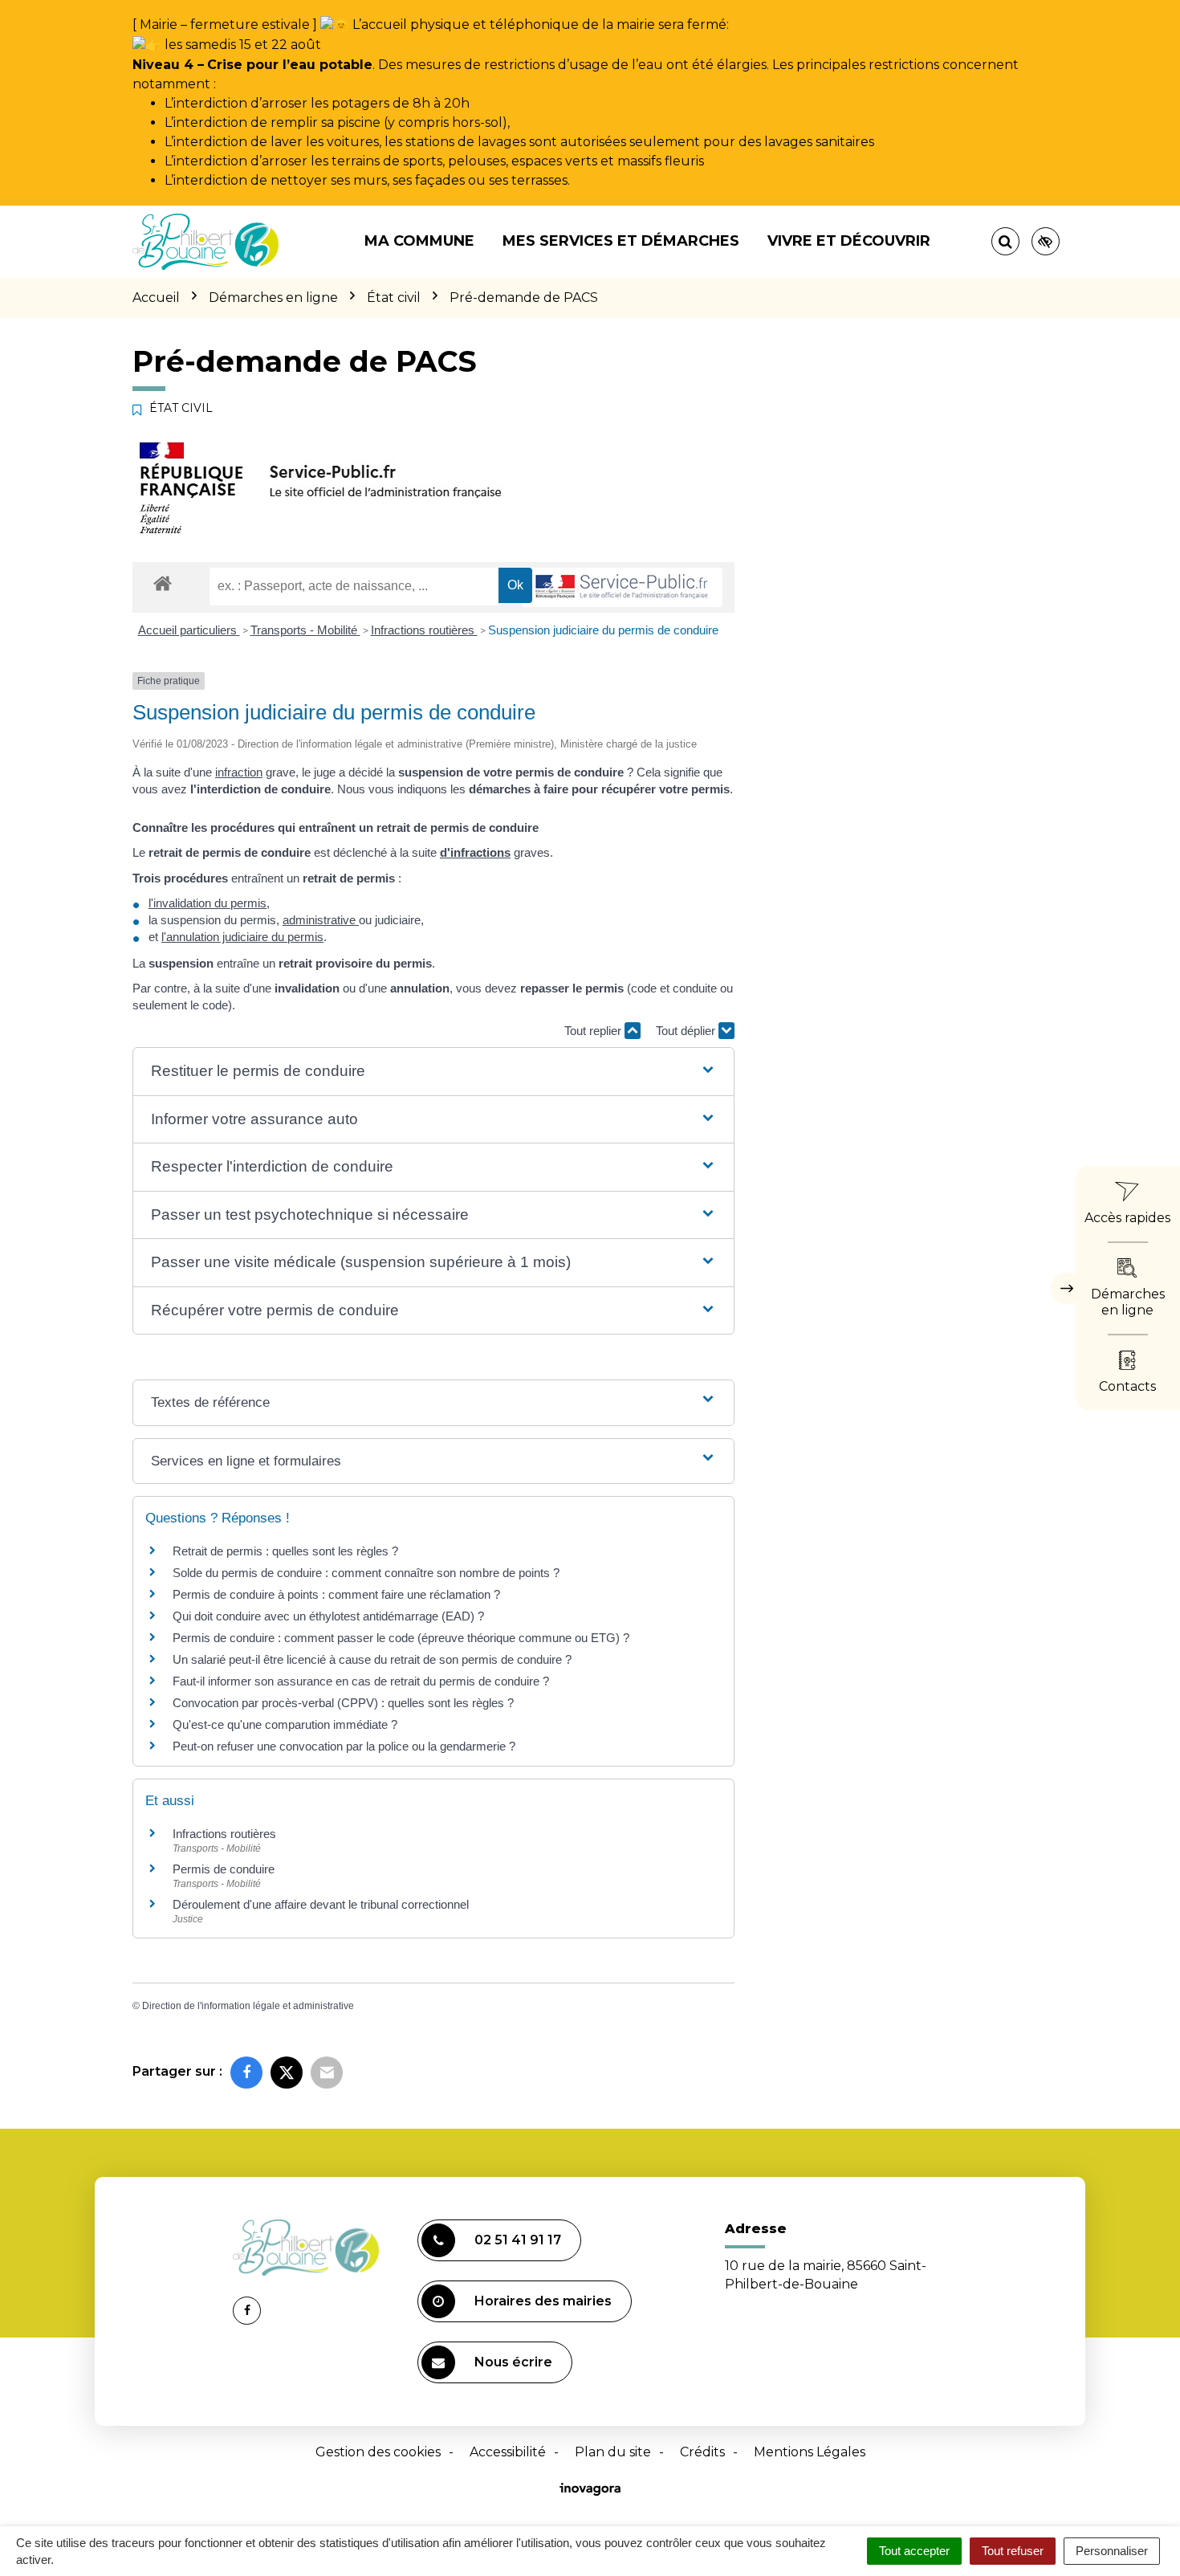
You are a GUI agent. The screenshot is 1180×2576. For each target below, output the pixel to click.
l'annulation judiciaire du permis (242, 937)
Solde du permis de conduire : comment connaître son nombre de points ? (366, 1573)
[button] (433, 1072)
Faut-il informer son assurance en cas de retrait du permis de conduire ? (361, 1681)
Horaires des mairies (543, 2301)
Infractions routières (424, 630)
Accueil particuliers (189, 630)
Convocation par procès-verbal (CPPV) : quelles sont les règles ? (343, 1703)
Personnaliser (1112, 2551)
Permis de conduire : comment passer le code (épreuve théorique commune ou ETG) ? (401, 1638)
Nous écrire (513, 2362)
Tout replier (594, 1031)
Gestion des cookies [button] (378, 2452)
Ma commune (419, 241)
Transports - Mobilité (305, 630)
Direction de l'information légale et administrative (248, 2006)
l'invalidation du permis (208, 903)
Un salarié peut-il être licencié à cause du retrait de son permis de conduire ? (372, 1659)
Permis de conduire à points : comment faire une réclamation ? (336, 1594)
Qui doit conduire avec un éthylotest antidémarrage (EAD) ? (328, 1616)
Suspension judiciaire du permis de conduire (603, 630)
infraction (239, 772)
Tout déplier (687, 1031)
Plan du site (613, 2452)
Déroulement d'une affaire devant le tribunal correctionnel (321, 1904)
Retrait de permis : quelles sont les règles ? (285, 1551)
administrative (321, 920)
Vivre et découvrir (849, 241)
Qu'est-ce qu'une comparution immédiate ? (285, 1724)
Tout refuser (1013, 2551)
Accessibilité (508, 2452)
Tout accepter (914, 2551)
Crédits (702, 2452)
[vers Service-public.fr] (622, 587)
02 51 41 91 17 (518, 2240)
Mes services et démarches (621, 241)
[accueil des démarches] (163, 583)
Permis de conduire (224, 1869)
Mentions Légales (810, 2452)
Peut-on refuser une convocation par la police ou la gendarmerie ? (344, 1746)
